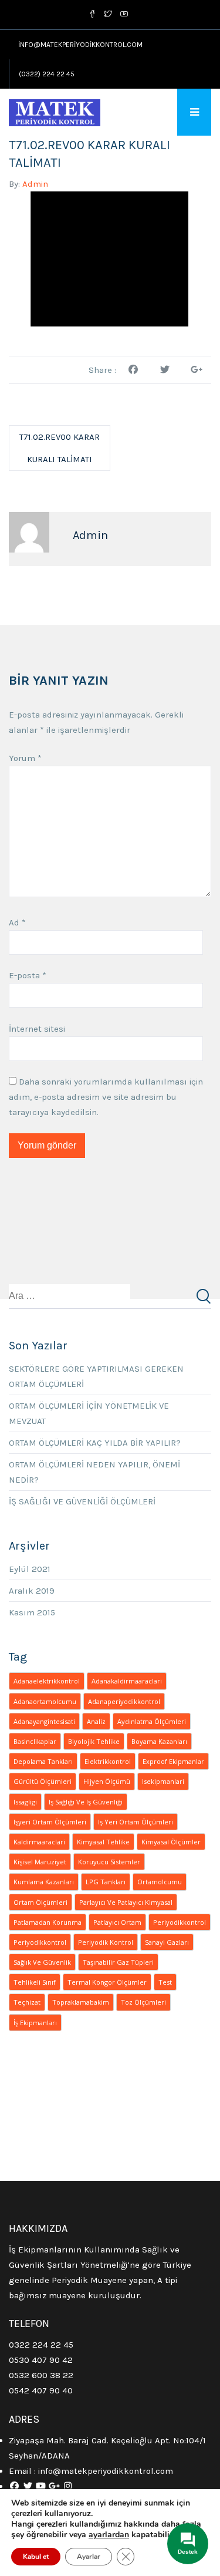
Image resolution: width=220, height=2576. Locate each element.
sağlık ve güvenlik (42, 1962)
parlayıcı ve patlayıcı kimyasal (126, 1902)
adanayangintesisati (44, 1721)
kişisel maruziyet (40, 1862)
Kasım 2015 (32, 1612)
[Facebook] (94, 15)
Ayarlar (89, 2557)
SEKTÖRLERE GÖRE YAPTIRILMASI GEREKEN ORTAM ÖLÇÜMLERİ (96, 1376)
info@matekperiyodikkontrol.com (80, 45)
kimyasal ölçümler (171, 1842)
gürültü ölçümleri (43, 1781)
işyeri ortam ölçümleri (50, 1822)
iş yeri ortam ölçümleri (136, 1822)
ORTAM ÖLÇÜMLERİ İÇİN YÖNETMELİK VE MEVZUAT (89, 1413)
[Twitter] (108, 15)
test (165, 1982)
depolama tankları (43, 1761)
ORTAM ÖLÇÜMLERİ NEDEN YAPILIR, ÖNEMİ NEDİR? (94, 1472)
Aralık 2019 (32, 1591)
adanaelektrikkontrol (47, 1681)
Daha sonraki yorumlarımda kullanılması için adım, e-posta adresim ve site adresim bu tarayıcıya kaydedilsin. (106, 1097)
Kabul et (36, 2557)
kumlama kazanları (44, 1882)
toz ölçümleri (143, 2002)
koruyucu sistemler (109, 1862)
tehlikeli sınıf (35, 1982)
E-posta (28, 975)
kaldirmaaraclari (39, 1842)
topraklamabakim (81, 2002)
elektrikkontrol (108, 1761)
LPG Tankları (106, 1882)
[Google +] (54, 2486)
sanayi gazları (167, 1942)
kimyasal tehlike (103, 1842)
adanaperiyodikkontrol (124, 1701)
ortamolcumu (160, 1882)
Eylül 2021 (30, 1569)
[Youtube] (124, 15)
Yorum (25, 758)
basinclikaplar (35, 1741)
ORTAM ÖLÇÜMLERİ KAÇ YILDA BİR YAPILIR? (95, 1443)
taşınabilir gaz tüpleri (118, 1962)
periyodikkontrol (180, 1922)
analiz (96, 1721)
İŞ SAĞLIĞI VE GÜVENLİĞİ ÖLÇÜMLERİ (82, 1501)
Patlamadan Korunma (48, 1922)
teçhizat (27, 2002)
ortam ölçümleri (40, 1902)
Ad (17, 922)
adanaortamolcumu (45, 1701)
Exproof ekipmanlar (173, 1761)
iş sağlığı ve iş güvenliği (86, 1802)
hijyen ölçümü (107, 1781)
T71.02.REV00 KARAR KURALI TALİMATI (60, 448)
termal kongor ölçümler (107, 1982)
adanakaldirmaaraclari (127, 1681)
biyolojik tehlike (94, 1741)
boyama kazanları (159, 1741)
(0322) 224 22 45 (47, 74)
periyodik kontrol (106, 1942)
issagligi (25, 1802)
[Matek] (55, 112)
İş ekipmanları (35, 2023)
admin (35, 184)
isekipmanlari (163, 1781)
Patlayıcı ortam (117, 1922)
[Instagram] (68, 2486)
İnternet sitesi (37, 1029)
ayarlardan (109, 2535)
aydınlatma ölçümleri (152, 1721)
